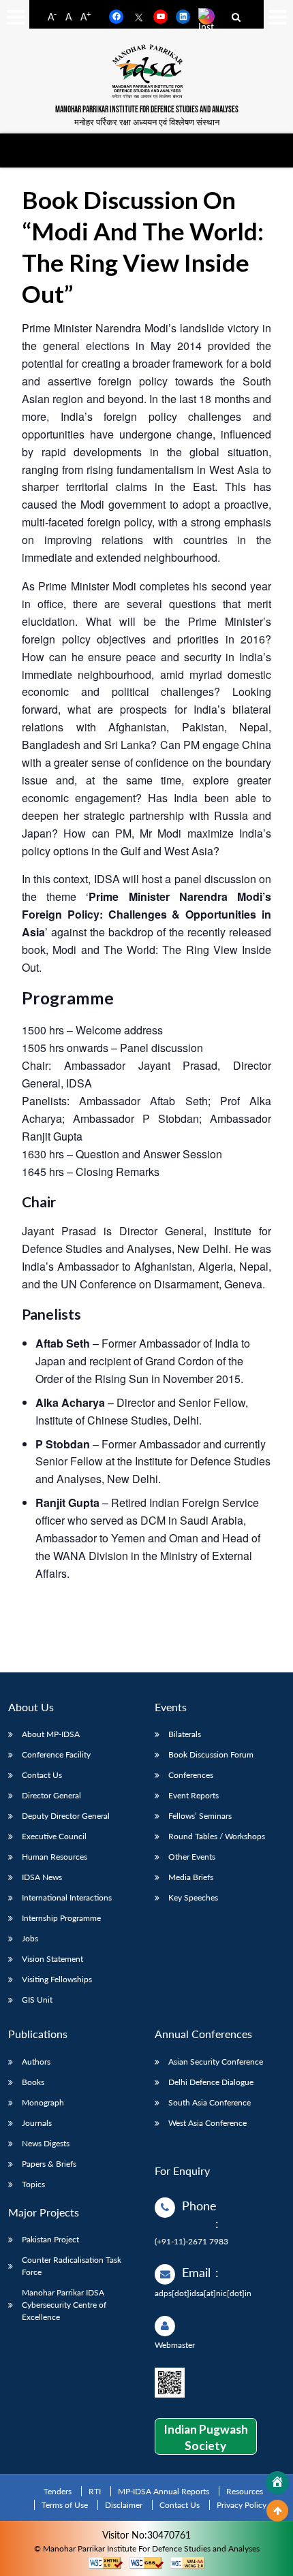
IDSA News (42, 1877)
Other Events (192, 1857)
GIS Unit (37, 2000)
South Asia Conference (210, 2102)
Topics (33, 2184)
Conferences (191, 1775)
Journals (37, 2123)
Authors (36, 2062)
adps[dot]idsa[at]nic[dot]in (203, 2293)
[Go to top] (277, 2511)
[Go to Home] (277, 2483)
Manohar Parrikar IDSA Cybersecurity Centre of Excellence (64, 2305)
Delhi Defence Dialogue (211, 2082)
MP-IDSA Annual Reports (164, 2491)
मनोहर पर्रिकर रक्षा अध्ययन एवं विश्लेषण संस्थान (147, 122)
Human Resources (55, 1857)
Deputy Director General (66, 1816)
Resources (245, 2491)
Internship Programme (61, 1918)
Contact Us (42, 1775)
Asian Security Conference (216, 2062)
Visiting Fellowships (57, 1979)
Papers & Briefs (49, 2164)
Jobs (30, 1938)
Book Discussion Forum (211, 1754)
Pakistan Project (50, 2239)
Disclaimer (124, 2505)
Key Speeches (193, 1897)
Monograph (43, 2102)
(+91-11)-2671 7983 (191, 2241)
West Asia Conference (207, 2123)
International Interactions (67, 1897)
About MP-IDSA (51, 1734)
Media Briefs (191, 1877)
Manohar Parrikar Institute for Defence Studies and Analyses (147, 110)
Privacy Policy (242, 2505)
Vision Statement (52, 1959)
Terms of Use (65, 2505)
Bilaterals (185, 1734)
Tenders (58, 2491)
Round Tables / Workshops (217, 1836)
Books (33, 2082)
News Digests (46, 2143)
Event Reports (194, 1795)
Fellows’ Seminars (200, 1816)
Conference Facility (56, 1754)
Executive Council (54, 1836)
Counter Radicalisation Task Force (72, 2266)
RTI (95, 2491)
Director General (51, 1795)
